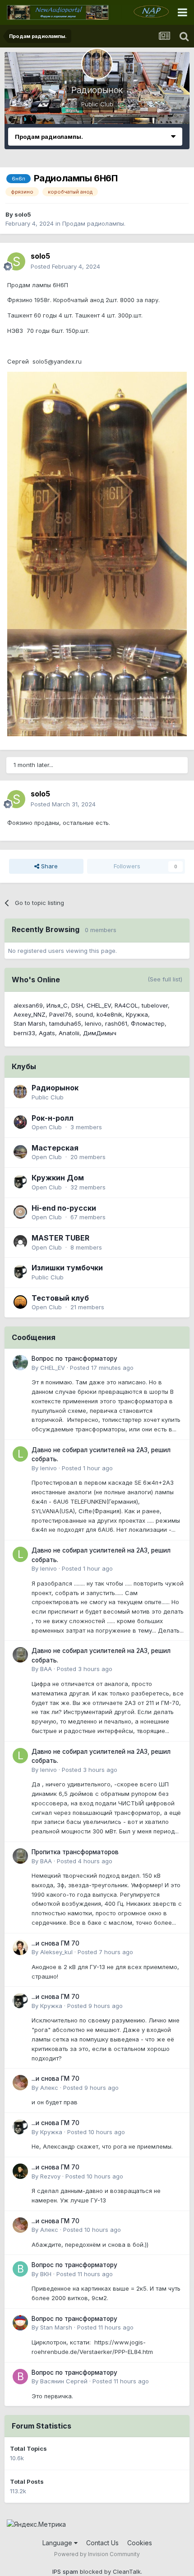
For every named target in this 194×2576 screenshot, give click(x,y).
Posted (65, 266)
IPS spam (65, 2571)
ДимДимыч (100, 1033)
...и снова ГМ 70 (55, 1943)
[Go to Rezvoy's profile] (20, 2171)
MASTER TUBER (60, 1238)
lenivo (93, 1023)
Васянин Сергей (64, 2381)
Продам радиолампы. (94, 223)
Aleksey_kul (56, 1952)
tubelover (155, 1005)
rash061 (116, 1023)
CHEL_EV (99, 1005)
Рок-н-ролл (53, 1118)
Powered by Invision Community (97, 2554)
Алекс (49, 2088)
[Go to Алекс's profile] (20, 2083)
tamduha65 (65, 1023)
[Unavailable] (97, 500)
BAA (46, 1669)
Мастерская (55, 1148)
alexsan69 (28, 1005)
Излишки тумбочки (67, 1268)
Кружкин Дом (58, 1178)
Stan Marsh (30, 1023)
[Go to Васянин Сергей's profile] (20, 2377)
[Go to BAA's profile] (20, 1655)
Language (58, 2543)
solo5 (23, 214)
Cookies (140, 2543)
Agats (47, 1033)
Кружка (137, 1014)
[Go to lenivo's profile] (20, 1454)
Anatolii (69, 1033)
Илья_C (57, 1005)
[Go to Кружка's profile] (20, 2001)
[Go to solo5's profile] (16, 261)
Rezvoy (50, 2176)
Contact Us (102, 2543)
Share (48, 866)
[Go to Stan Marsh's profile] (20, 2323)
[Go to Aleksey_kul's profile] (20, 1947)
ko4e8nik (109, 1014)
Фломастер (148, 1023)
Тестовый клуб (60, 1298)
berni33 (24, 1033)
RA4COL (126, 1005)
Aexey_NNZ (30, 1014)
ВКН (46, 2274)
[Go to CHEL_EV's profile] (20, 1363)
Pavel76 (60, 1014)
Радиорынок (97, 90)
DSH (77, 1005)
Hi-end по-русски (64, 1208)
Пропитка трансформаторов (75, 1852)
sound (84, 1014)
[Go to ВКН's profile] (20, 2269)
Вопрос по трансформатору (74, 1359)
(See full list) (165, 979)
